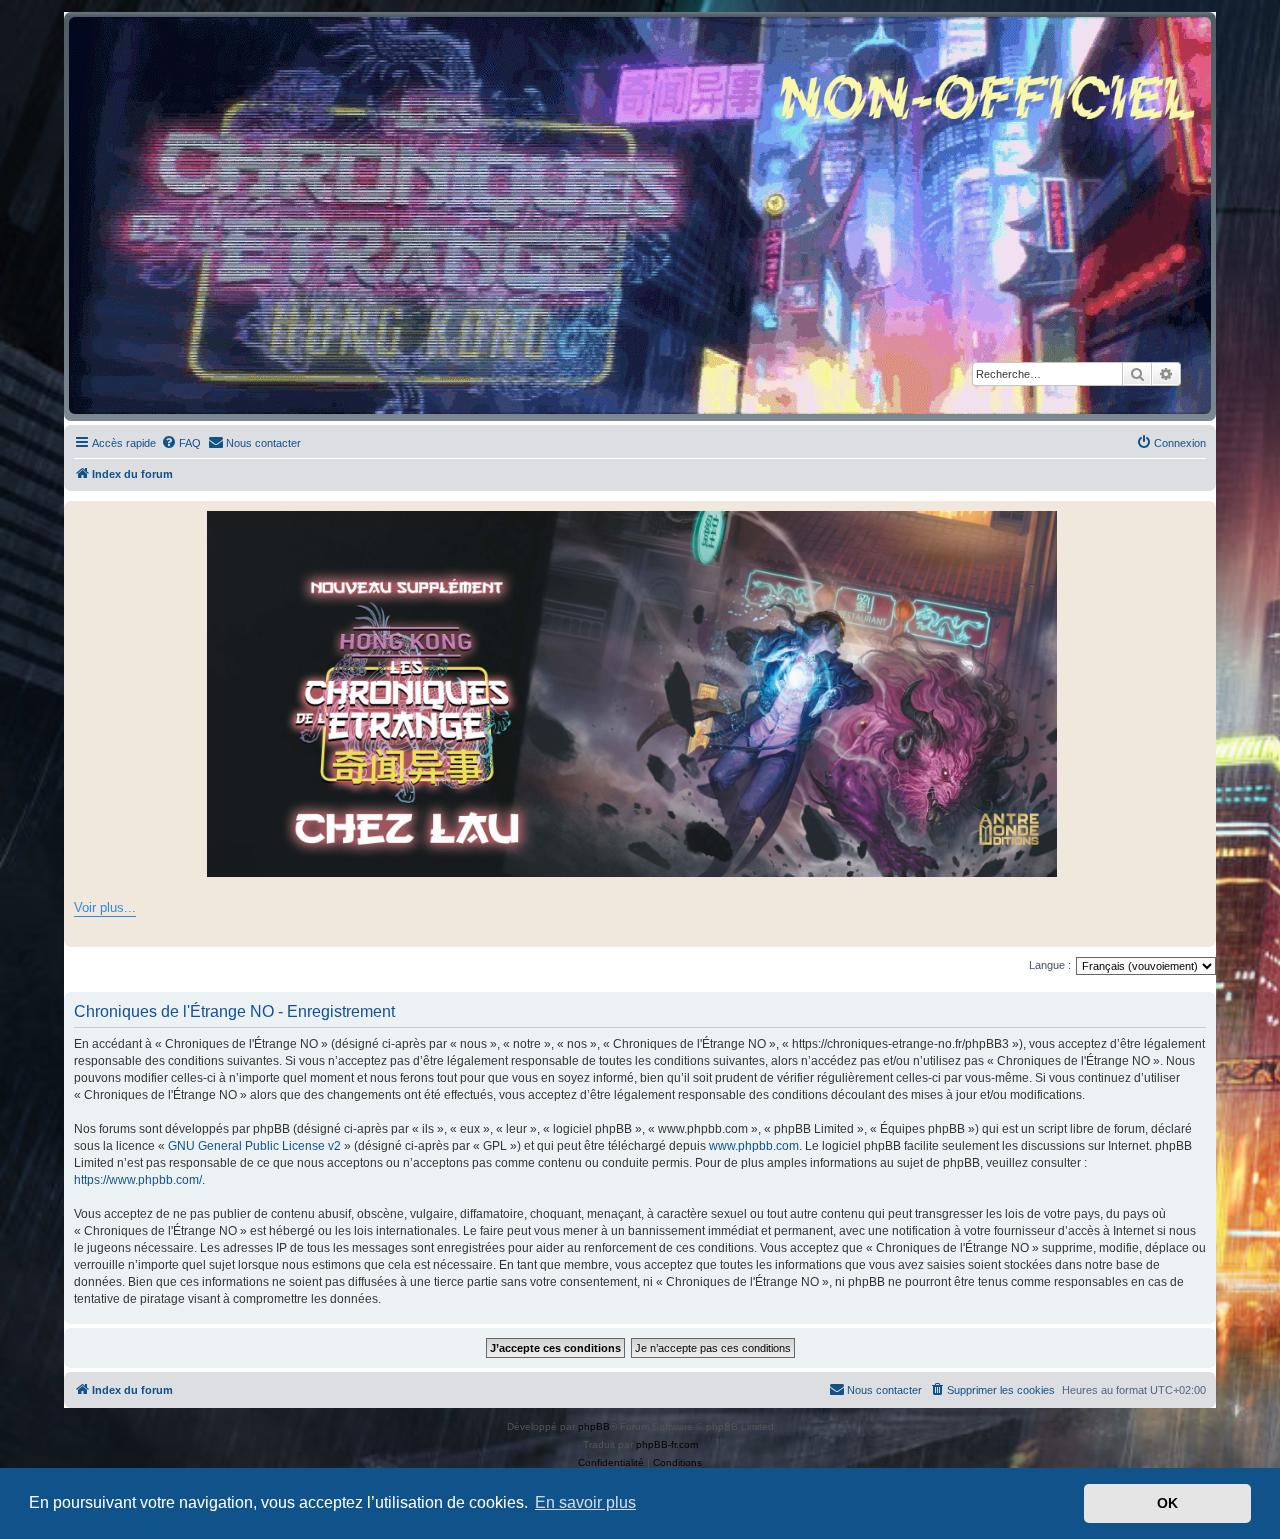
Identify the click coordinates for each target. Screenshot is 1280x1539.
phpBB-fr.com (667, 1444)
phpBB (594, 1426)
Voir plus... (105, 907)
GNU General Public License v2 (254, 1146)
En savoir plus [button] (585, 1502)
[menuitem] (181, 443)
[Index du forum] (640, 215)
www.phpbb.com (754, 1146)
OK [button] (1167, 1503)
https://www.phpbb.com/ (138, 1180)
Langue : (1050, 965)
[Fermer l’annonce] (1200, 517)
